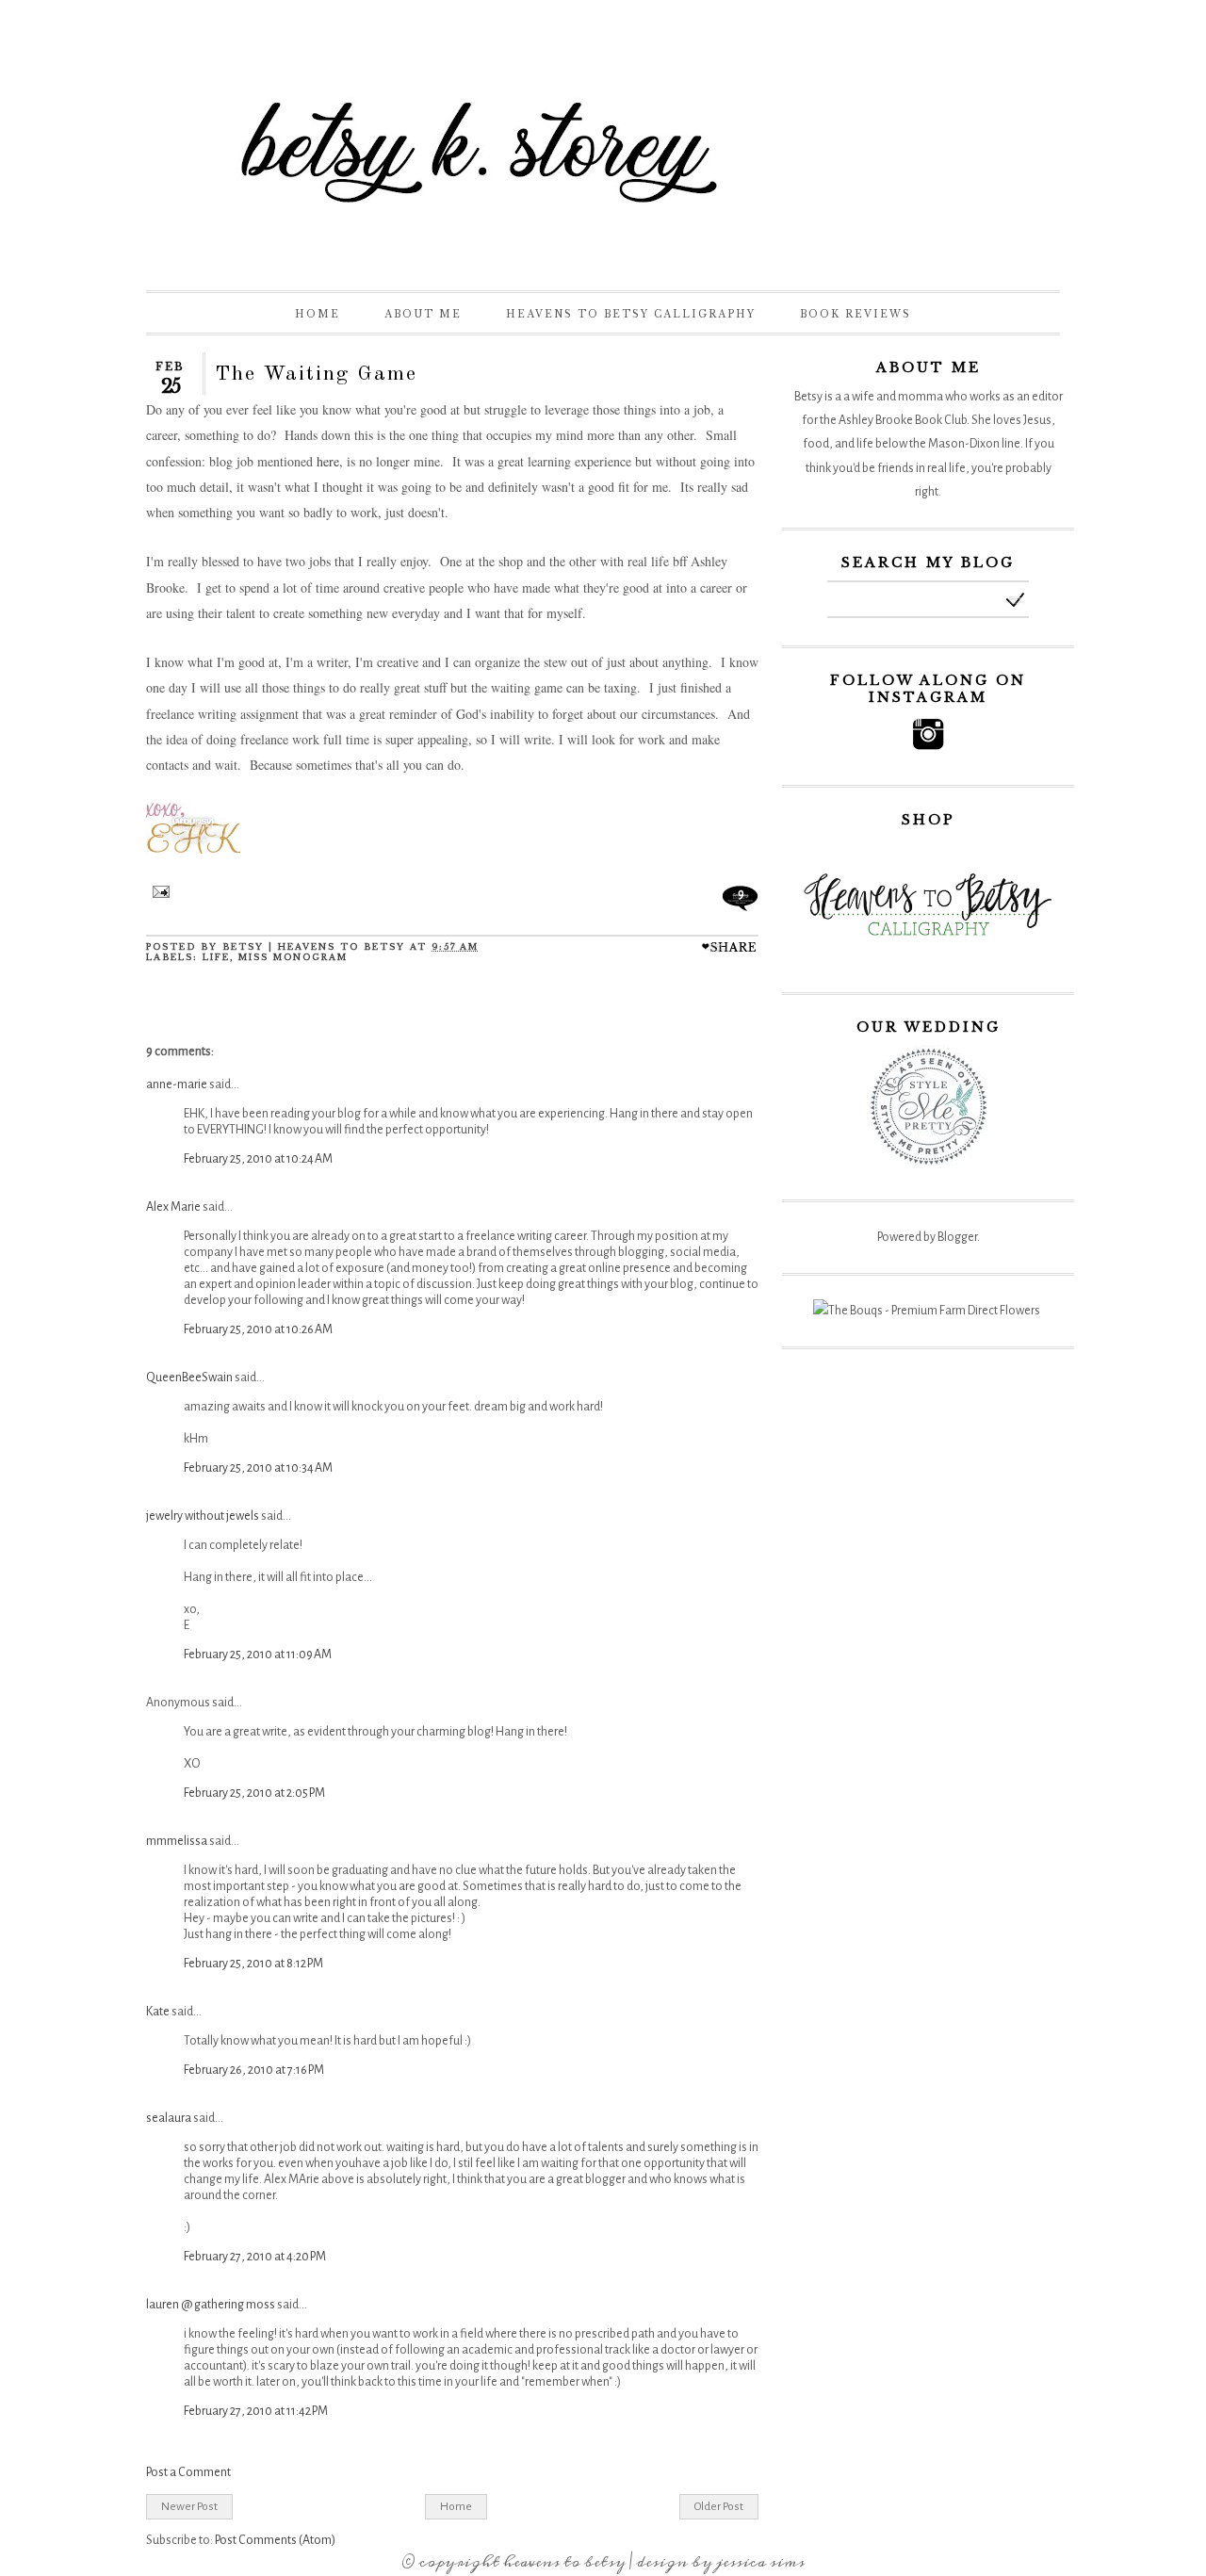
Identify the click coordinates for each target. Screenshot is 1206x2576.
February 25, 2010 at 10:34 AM (258, 1468)
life (216, 957)
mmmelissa (177, 1841)
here (328, 461)
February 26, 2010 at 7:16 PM (254, 2070)
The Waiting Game (316, 374)
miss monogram (293, 957)
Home (318, 314)
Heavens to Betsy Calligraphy (631, 314)
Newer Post (189, 2506)
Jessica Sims (760, 2562)
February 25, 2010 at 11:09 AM (258, 1655)
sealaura (169, 2118)
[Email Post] (158, 894)
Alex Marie (173, 1207)
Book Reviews (856, 314)
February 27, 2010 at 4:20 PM (255, 2257)
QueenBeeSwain (189, 1378)
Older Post (719, 2506)
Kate (158, 2012)
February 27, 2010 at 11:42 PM (256, 2411)
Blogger (957, 1237)
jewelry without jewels (203, 1516)
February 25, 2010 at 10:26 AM (258, 1329)
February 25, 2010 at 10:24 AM (258, 1159)
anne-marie (177, 1084)
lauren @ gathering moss (211, 2305)
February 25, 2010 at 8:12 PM (253, 1964)
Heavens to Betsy (564, 2562)
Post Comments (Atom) (275, 2540)
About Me (423, 314)
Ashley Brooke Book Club (903, 420)
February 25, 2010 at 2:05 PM (254, 1793)
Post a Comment (188, 2472)
